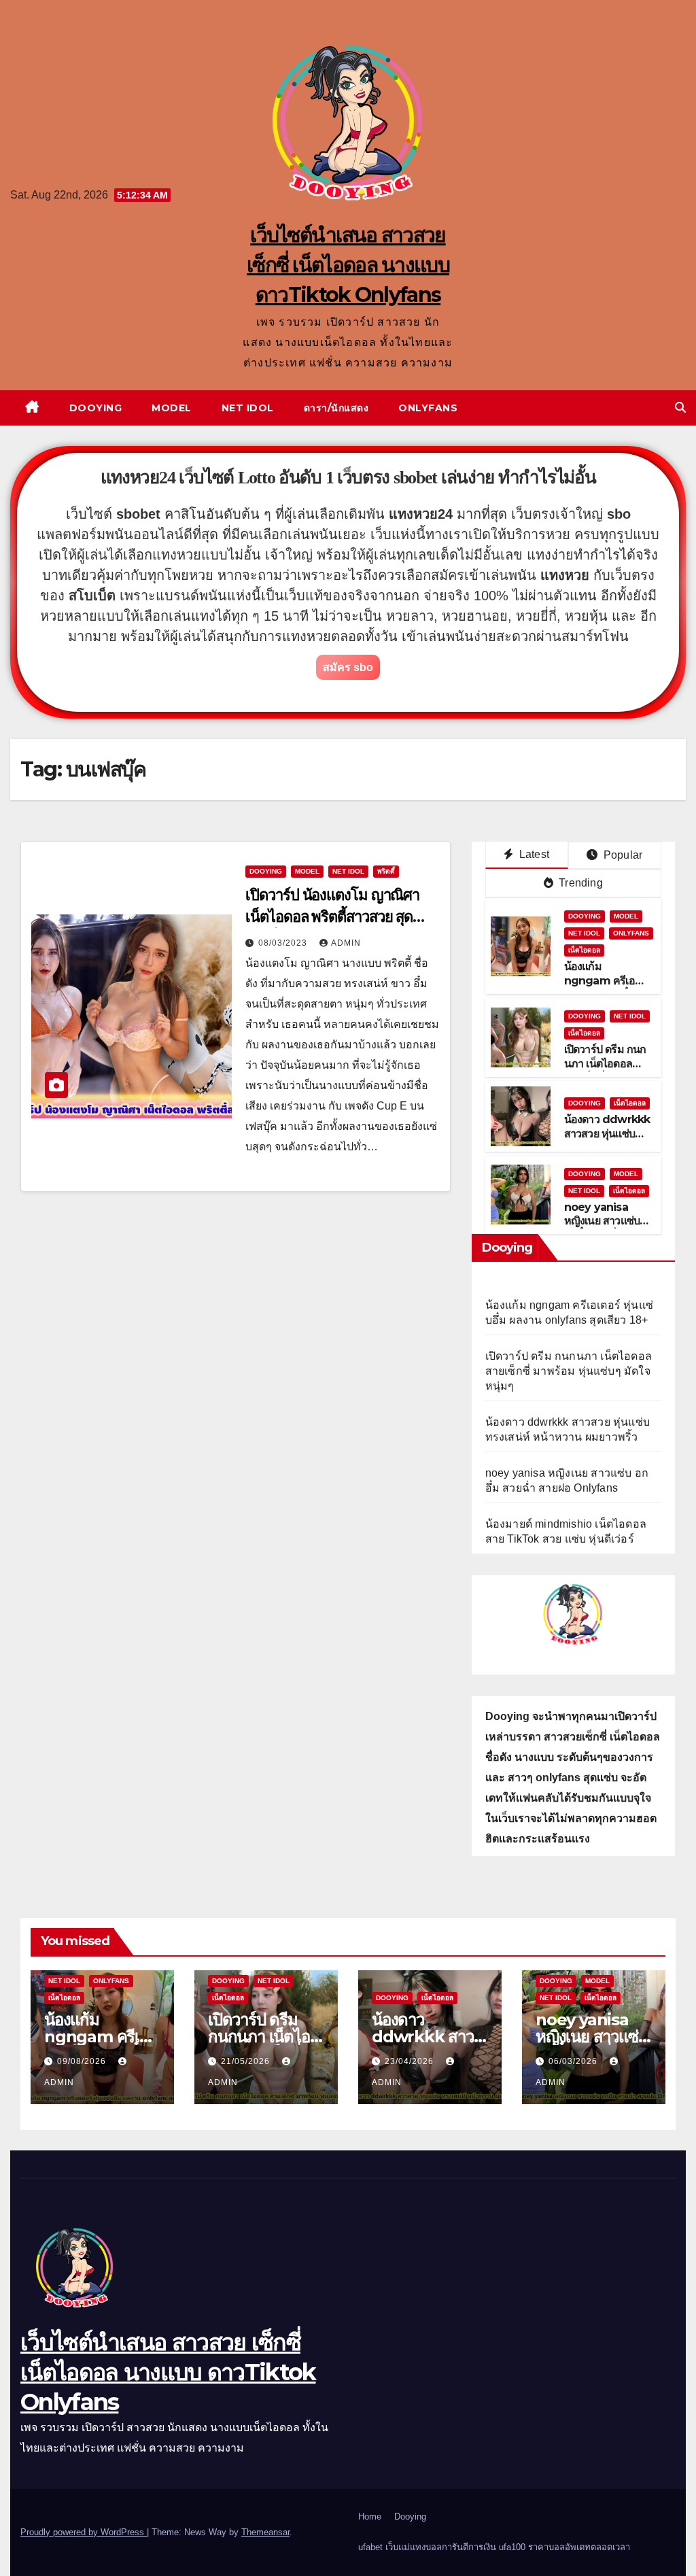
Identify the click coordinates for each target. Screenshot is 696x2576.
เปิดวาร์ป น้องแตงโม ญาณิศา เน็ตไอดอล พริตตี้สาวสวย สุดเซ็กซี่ (332, 917)
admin (346, 943)
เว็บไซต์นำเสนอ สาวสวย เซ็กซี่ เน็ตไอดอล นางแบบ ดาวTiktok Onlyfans (348, 265)
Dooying (96, 408)
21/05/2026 (247, 2061)
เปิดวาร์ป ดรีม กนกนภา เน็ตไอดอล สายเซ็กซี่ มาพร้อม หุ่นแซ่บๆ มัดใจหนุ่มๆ (569, 1371)
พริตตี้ (386, 871)
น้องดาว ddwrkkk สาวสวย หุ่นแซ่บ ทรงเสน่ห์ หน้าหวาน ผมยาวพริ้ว (607, 1140)
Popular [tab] (622, 855)
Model (172, 408)
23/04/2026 (411, 2061)
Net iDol (248, 408)
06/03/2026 (574, 2061)
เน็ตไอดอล (584, 950)
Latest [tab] (533, 854)
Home (370, 2517)
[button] (680, 408)
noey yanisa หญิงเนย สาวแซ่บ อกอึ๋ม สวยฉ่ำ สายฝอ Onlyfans (604, 1228)
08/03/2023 (284, 943)
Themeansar (265, 2532)
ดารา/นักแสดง (336, 408)
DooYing (266, 871)
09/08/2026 (83, 2061)
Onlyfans (428, 408)
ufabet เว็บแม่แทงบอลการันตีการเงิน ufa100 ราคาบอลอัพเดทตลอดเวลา (494, 2547)
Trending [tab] (579, 883)
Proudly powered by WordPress (84, 2532)
